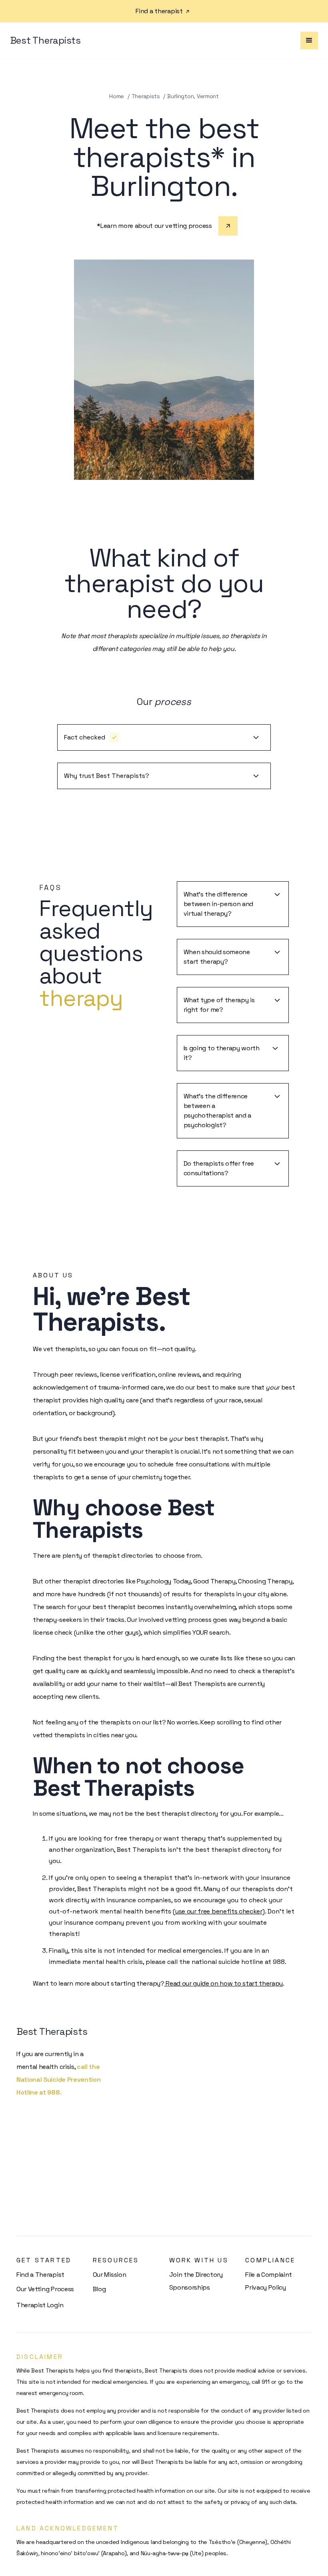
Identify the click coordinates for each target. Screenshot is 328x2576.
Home (117, 96)
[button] (309, 40)
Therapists (146, 96)
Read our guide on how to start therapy (224, 1983)
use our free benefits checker (219, 1911)
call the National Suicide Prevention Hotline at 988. (58, 2080)
